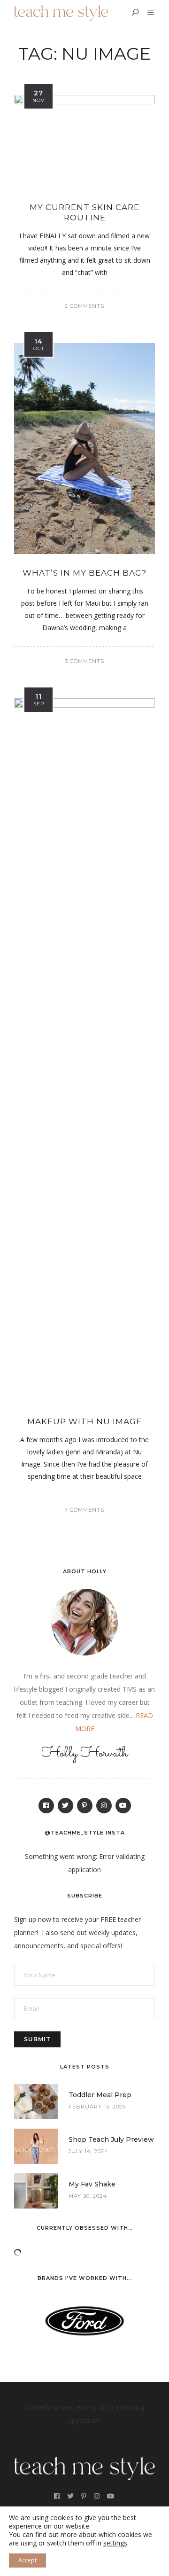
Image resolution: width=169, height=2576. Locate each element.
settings (115, 2543)
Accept (27, 2560)
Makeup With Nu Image (84, 1421)
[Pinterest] (85, 1806)
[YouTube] (123, 1806)
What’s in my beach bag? (84, 573)
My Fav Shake (92, 2184)
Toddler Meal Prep (100, 2095)
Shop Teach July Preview (111, 2139)
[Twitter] (65, 1806)
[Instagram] (104, 1806)
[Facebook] (46, 1806)
